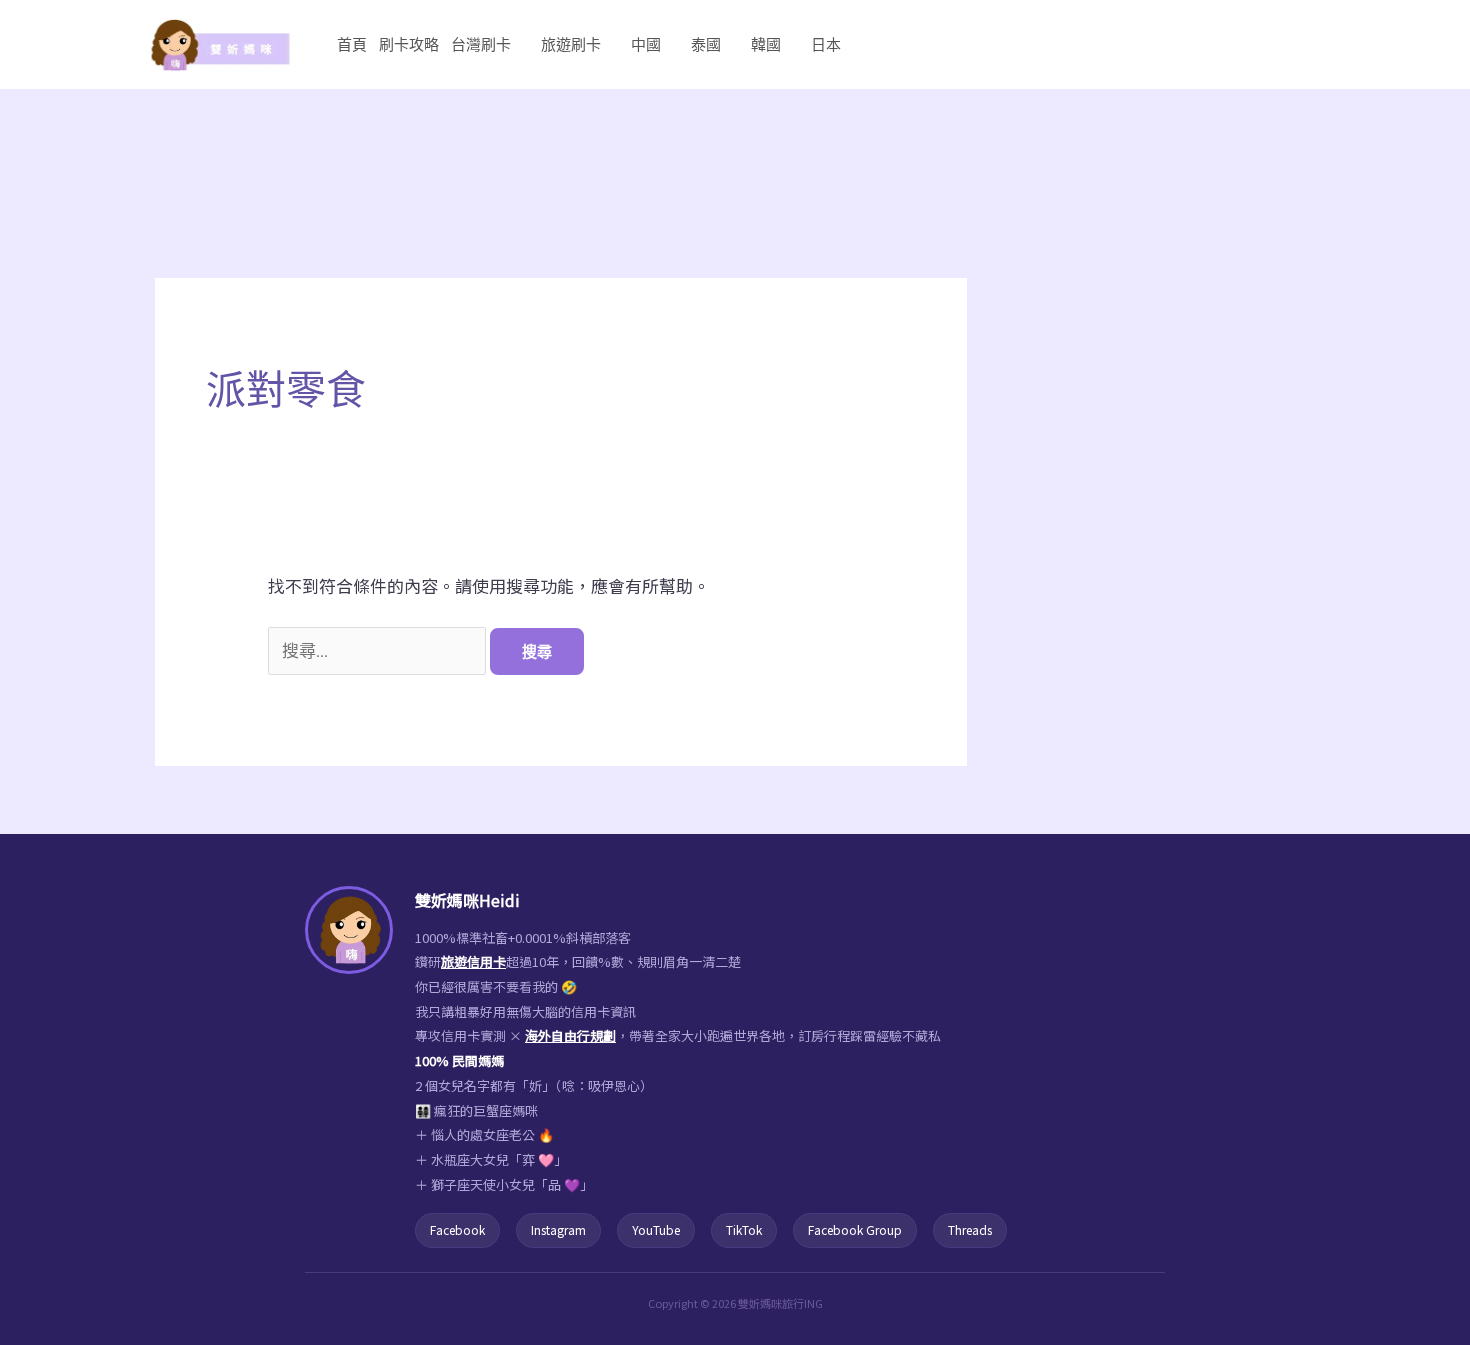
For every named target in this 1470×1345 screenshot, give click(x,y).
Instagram (558, 1229)
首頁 (352, 44)
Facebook (457, 1229)
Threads (970, 1229)
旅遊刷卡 (571, 44)
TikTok (744, 1229)
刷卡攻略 (409, 44)
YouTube (656, 1229)
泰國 (706, 44)
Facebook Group (855, 1229)
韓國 (766, 44)
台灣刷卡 (481, 44)
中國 (646, 44)
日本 (826, 44)
